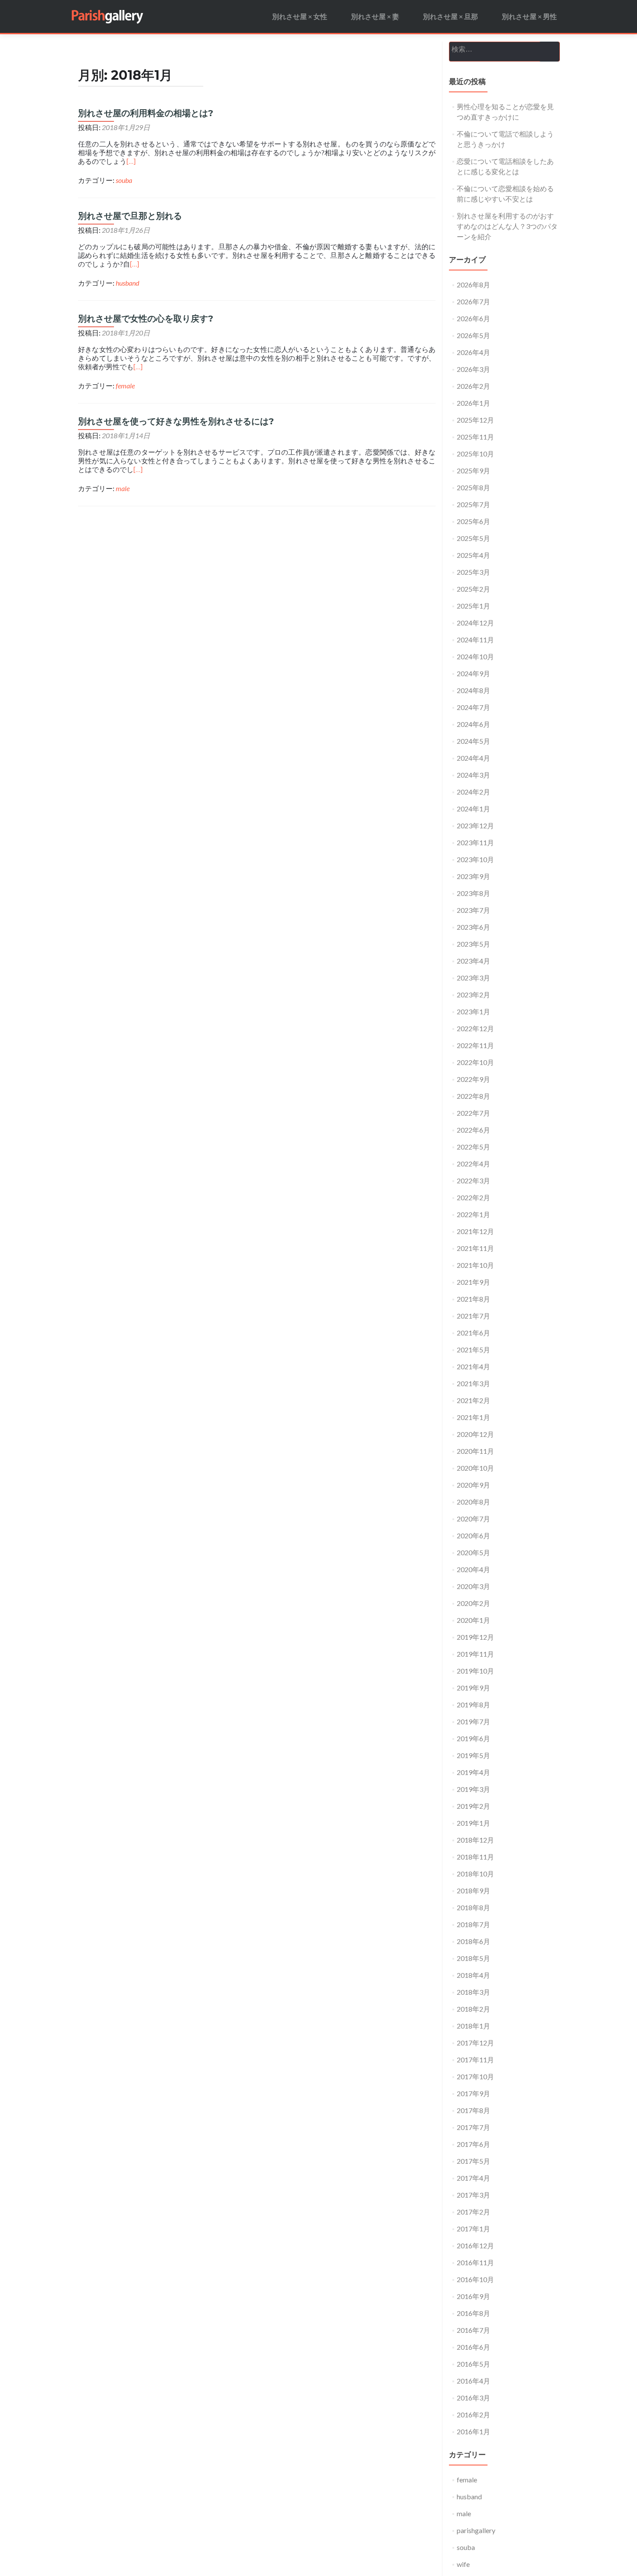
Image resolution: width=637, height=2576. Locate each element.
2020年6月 (473, 1536)
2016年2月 (473, 2415)
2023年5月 (473, 944)
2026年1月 (473, 403)
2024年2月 (473, 792)
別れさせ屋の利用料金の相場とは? (146, 113)
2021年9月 (473, 1282)
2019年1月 (473, 1823)
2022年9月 (473, 1079)
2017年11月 (475, 2060)
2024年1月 (473, 809)
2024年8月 (473, 690)
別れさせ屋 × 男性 (529, 16)
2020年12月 (475, 1434)
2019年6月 (473, 1738)
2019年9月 (473, 1688)
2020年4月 (473, 1569)
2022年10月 (475, 1062)
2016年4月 (473, 2381)
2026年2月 (473, 386)
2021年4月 (473, 1366)
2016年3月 (473, 2398)
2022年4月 (473, 1164)
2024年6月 (473, 724)
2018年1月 (473, 2026)
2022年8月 (473, 1096)
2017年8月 (473, 2110)
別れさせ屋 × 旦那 (450, 16)
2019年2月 (473, 1806)
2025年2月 (473, 589)
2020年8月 (473, 1502)
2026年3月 (473, 369)
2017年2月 (473, 2212)
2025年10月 (475, 454)
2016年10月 (475, 2279)
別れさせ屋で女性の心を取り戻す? (146, 319)
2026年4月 (473, 352)
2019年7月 (473, 1721)
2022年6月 (473, 1130)
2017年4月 (473, 2178)
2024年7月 (473, 707)
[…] (131, 161)
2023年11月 (475, 842)
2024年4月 (473, 758)
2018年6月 (473, 1941)
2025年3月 (473, 572)
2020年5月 (473, 1552)
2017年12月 (475, 2043)
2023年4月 (473, 961)
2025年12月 (475, 420)
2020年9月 (473, 1485)
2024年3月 (473, 775)
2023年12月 (475, 826)
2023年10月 (475, 859)
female (125, 386)
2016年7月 (473, 2330)
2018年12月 (475, 1840)
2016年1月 (473, 2431)
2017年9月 (473, 2093)
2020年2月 (473, 1603)
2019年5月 (473, 1755)
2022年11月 (475, 1045)
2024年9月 (473, 673)
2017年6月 (473, 2144)
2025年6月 (473, 521)
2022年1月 (473, 1214)
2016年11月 (475, 2262)
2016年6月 (473, 2347)
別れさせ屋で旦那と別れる (130, 216)
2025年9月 (473, 471)
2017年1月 (473, 2229)
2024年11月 (475, 640)
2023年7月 (473, 910)
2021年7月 (473, 1316)
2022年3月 (473, 1181)
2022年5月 (473, 1147)
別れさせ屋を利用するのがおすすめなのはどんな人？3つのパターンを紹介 (507, 226)
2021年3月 (473, 1383)
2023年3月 (473, 978)
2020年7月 (473, 1519)
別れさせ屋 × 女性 (300, 16)
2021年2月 (473, 1400)
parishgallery (476, 2530)
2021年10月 (475, 1265)
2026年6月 (473, 318)
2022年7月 (473, 1113)
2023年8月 (473, 893)
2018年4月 (473, 1975)
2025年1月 (473, 606)
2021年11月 (475, 1248)
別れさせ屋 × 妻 (375, 16)
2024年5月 (473, 741)
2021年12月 (475, 1231)
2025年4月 (473, 555)
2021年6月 (473, 1333)
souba (124, 180)
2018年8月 (473, 1907)
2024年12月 (475, 623)
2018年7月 (473, 1924)
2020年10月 (475, 1468)
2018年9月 (473, 1890)
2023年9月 (473, 876)
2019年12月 (475, 1637)
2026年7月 (473, 301)
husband (127, 283)
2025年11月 (475, 437)
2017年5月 (473, 2161)
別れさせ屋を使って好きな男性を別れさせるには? (176, 421)
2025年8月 (473, 487)
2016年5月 (473, 2364)
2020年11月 (475, 1451)
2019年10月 (475, 1671)
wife (463, 2564)
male (123, 488)
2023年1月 (473, 1011)
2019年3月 (473, 1789)
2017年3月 (473, 2195)
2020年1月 (473, 1620)
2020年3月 (473, 1586)
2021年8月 (473, 1299)
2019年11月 (475, 1654)
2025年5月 (473, 538)
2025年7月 (473, 504)
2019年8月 (473, 1705)
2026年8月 (473, 285)
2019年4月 (473, 1772)
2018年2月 (473, 2009)
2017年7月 (473, 2127)
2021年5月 (473, 1350)
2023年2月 (473, 995)
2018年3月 (473, 1992)
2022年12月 (475, 1028)
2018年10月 (475, 1874)
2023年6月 (473, 927)
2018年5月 (473, 1958)
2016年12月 (475, 2245)
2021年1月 (473, 1417)
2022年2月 (473, 1197)
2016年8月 (473, 2313)
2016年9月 (473, 2296)
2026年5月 (473, 335)
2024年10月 (475, 656)
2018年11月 (475, 1857)
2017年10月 (475, 2076)
